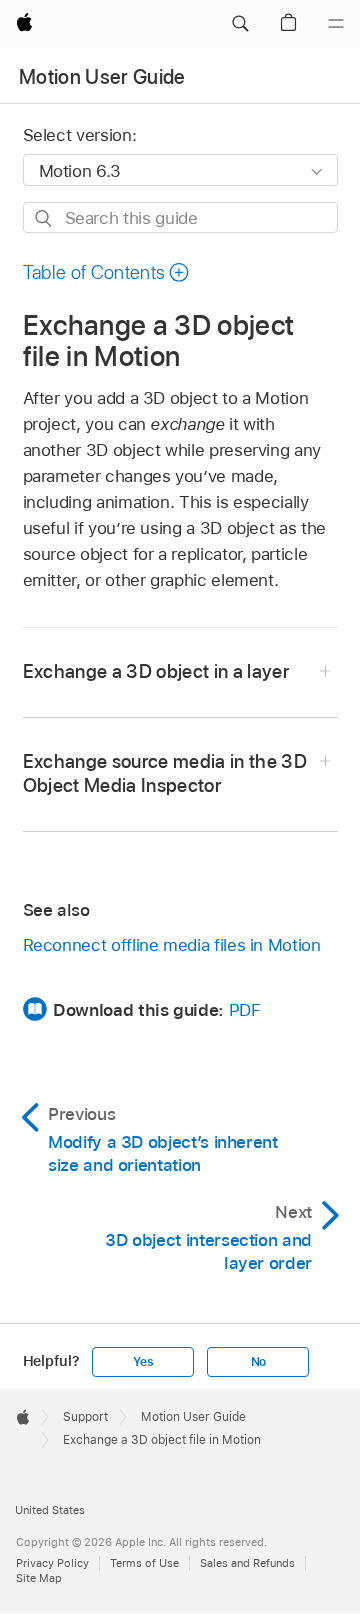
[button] (240, 24)
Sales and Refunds (247, 1563)
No (259, 1362)
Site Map (39, 1578)
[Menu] (336, 24)
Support (85, 1417)
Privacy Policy (52, 1563)
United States (50, 1510)
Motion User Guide (102, 77)
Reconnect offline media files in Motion (172, 945)
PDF (245, 1010)
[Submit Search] (44, 218)
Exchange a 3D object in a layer (156, 671)
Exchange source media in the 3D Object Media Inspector (165, 773)
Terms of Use (144, 1563)
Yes (143, 1362)
